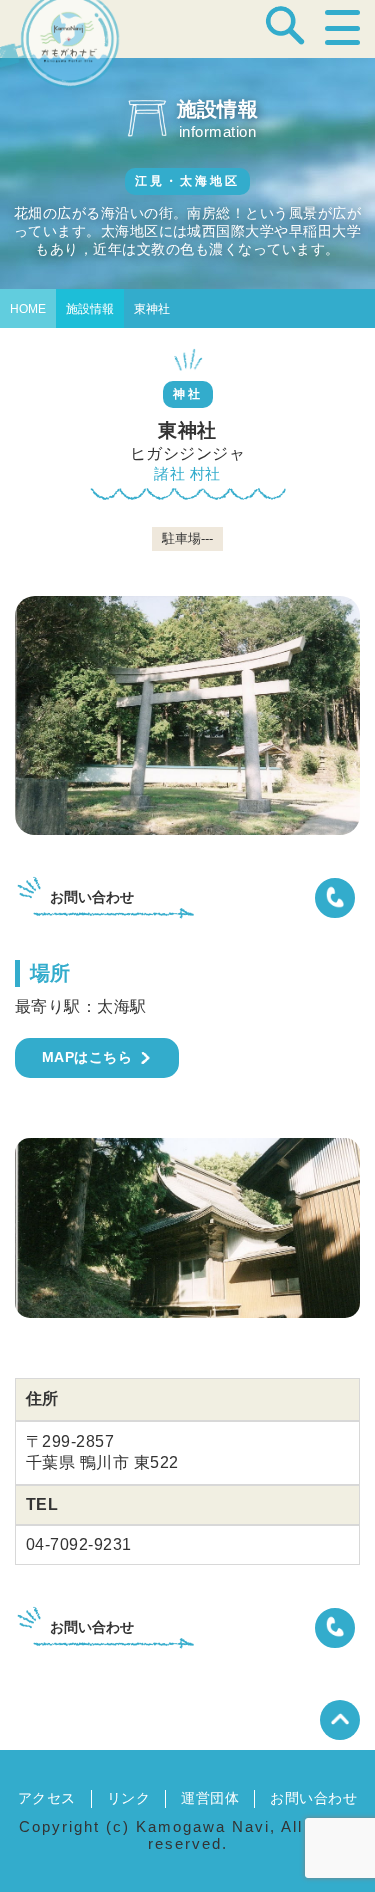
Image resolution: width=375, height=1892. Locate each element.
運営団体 (210, 1798)
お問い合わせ (313, 1798)
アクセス (47, 1798)
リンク (128, 1798)
